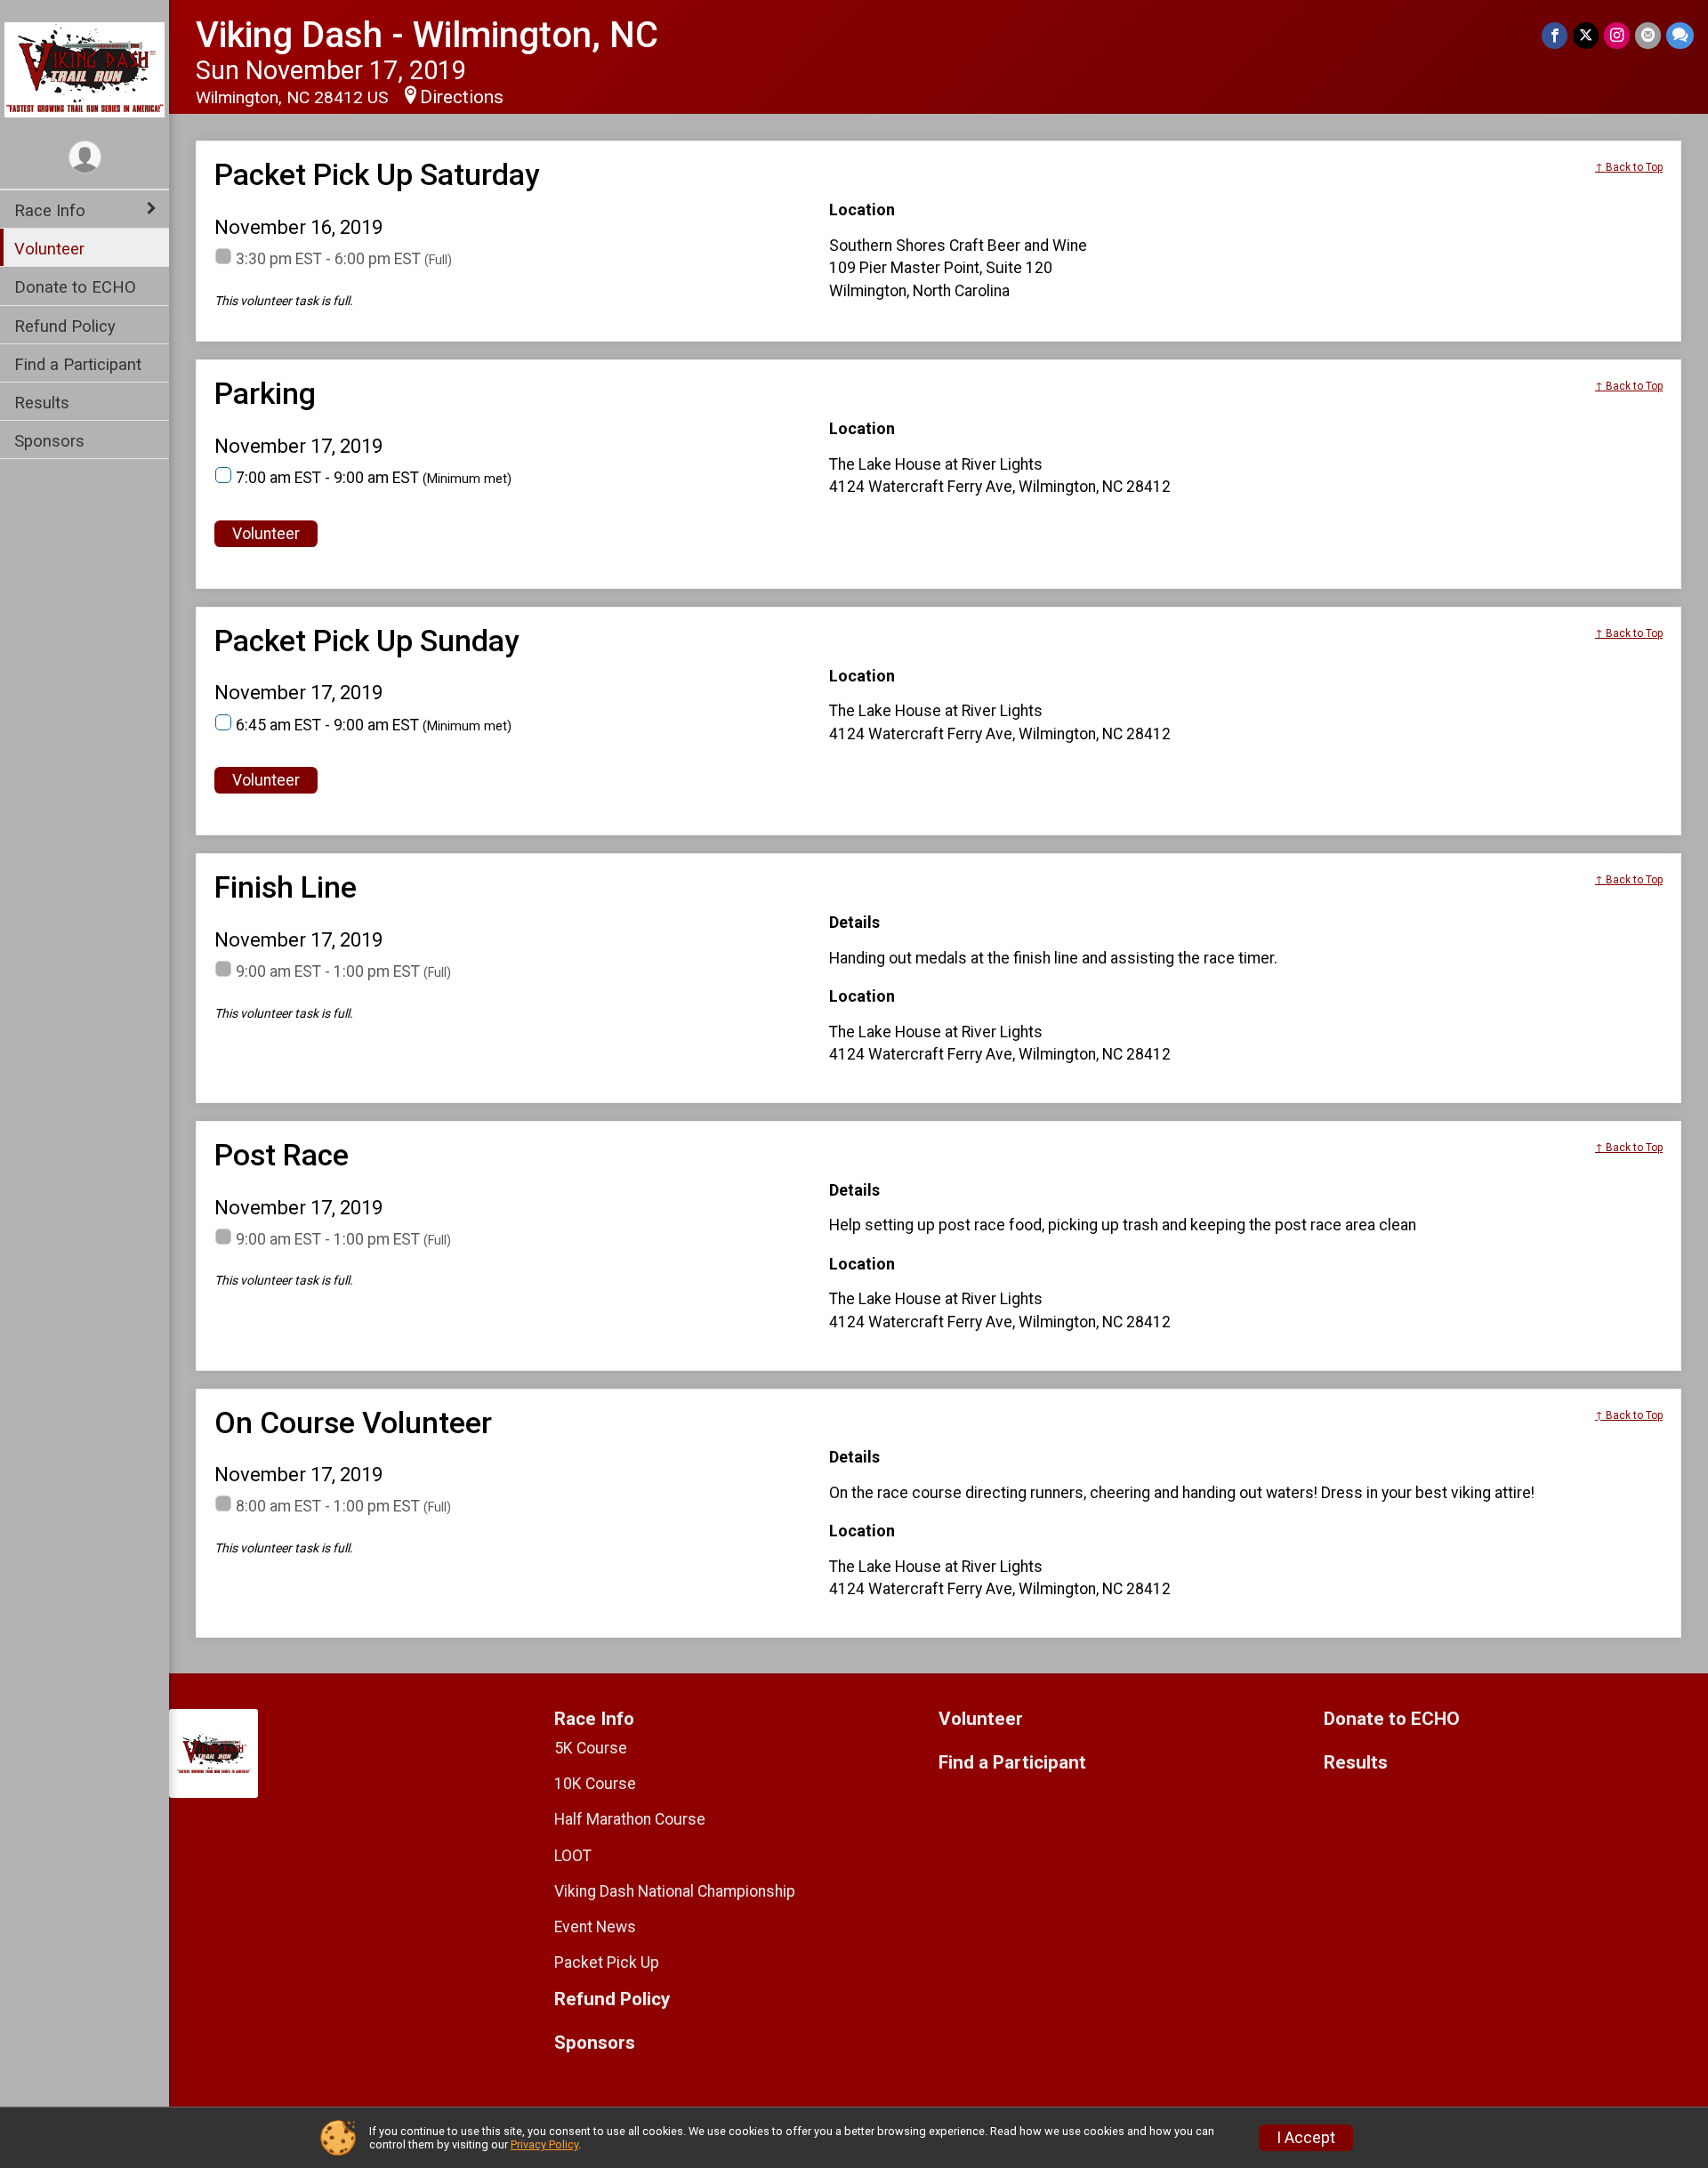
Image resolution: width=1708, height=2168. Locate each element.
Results (42, 403)
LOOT (573, 1856)
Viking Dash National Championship (675, 1891)
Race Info (50, 210)
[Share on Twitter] (1586, 35)
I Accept (1306, 2138)
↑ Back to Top (1629, 167)
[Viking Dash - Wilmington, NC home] (85, 69)
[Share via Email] (1648, 35)
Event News (595, 1927)
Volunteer (49, 249)
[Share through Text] (1680, 35)
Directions (462, 97)
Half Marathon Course (630, 1819)
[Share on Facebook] (1555, 35)
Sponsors (49, 441)
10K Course (595, 1784)
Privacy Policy (544, 2144)
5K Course (591, 1748)
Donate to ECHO (75, 287)
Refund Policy (65, 326)
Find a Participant (78, 364)
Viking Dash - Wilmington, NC (427, 35)
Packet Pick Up (607, 1962)
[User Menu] (85, 157)
